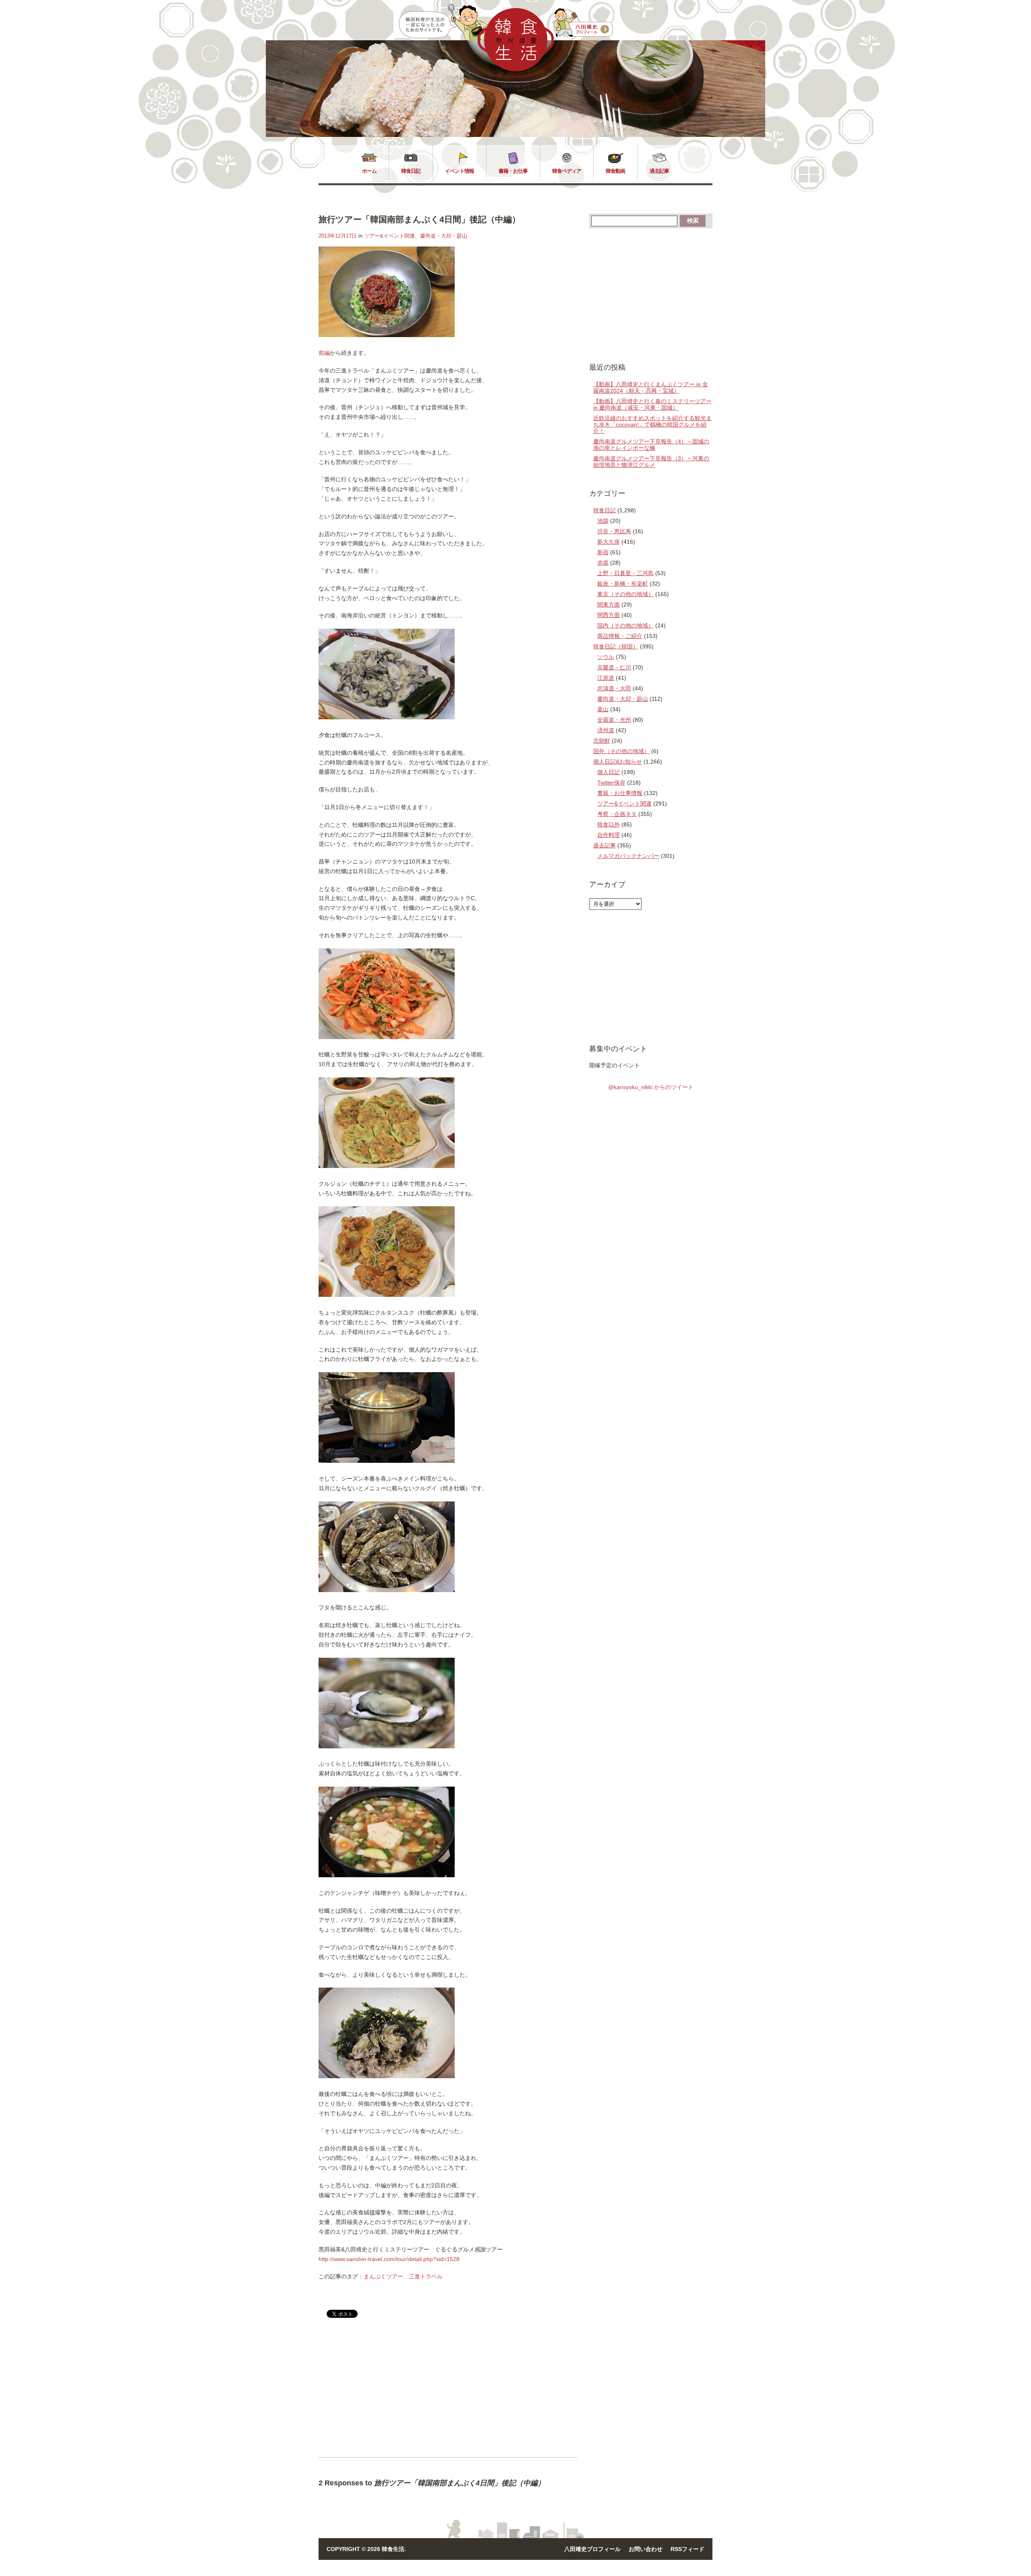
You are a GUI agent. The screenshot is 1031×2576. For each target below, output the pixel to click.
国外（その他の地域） (621, 751)
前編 (324, 353)
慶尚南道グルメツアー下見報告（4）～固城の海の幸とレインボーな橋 (651, 445)
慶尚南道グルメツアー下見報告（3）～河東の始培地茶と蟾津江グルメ (651, 462)
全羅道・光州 (614, 720)
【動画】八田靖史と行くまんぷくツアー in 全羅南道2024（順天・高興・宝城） (651, 387)
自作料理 (609, 835)
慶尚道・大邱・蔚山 (444, 236)
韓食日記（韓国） (616, 646)
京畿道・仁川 (614, 667)
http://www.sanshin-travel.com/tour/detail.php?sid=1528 (389, 2259)
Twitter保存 (611, 783)
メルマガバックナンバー (628, 856)
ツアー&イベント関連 (389, 236)
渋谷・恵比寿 (614, 531)
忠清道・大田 (614, 688)
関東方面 (609, 605)
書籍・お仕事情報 (620, 793)
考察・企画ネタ (617, 814)
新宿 (603, 552)
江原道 (606, 678)
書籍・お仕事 (513, 171)
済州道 (606, 730)
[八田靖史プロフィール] (583, 23)
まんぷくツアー (383, 2276)
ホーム (369, 171)
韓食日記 (411, 171)
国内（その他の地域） (625, 625)
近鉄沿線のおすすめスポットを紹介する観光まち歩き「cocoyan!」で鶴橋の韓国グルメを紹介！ (652, 425)
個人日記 (609, 772)
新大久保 (609, 542)
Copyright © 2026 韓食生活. (366, 2549)
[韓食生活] (516, 69)
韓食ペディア (567, 171)
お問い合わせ (646, 2549)
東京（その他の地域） (625, 594)
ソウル (606, 657)
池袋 (603, 521)
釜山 (603, 709)
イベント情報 (460, 171)
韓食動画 (615, 171)
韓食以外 (609, 824)
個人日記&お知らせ (618, 762)
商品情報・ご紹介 (620, 636)
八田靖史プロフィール (592, 2549)
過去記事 (659, 171)
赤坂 (603, 563)
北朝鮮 (602, 741)
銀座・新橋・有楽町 (623, 584)
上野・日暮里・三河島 (625, 573)
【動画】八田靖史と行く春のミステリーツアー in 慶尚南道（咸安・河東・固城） (652, 404)
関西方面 (609, 615)
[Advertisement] (386, 2394)
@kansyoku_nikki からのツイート (651, 1087)
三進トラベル (426, 2276)
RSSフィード (687, 2549)
